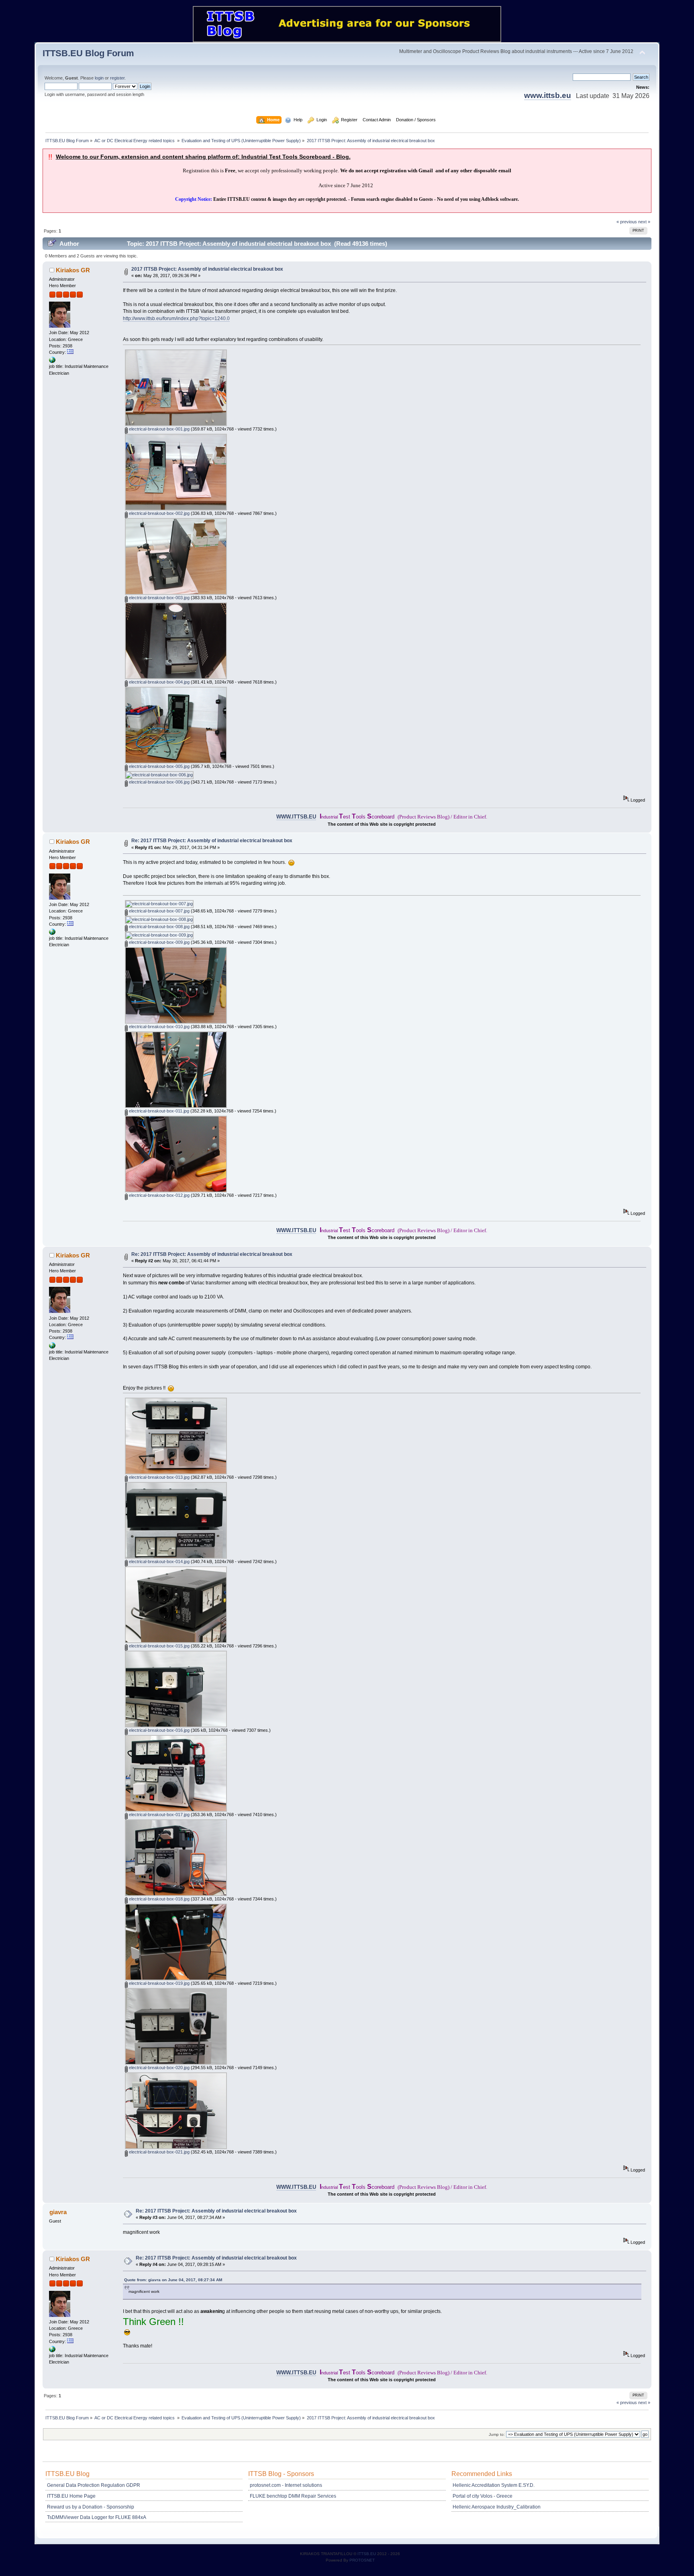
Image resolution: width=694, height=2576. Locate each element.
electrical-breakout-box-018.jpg (159, 1899)
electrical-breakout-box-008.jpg (159, 927)
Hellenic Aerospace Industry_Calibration (497, 2507)
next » (644, 222)
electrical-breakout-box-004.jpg (159, 682)
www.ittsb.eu (548, 95)
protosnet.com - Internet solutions (286, 2485)
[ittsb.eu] (52, 361)
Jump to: (497, 2434)
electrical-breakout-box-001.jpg (159, 429)
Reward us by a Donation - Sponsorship (91, 2507)
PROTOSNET (362, 2560)
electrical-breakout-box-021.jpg (159, 2152)
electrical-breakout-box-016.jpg (159, 1730)
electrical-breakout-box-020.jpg (159, 2068)
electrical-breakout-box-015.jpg (159, 1646)
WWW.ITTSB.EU (296, 817)
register (117, 78)
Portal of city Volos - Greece (483, 2496)
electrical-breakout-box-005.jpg (159, 766)
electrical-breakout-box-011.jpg (158, 1111)
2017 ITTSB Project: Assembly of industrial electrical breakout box (207, 269)
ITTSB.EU (367, 2554)
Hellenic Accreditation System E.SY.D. (494, 2485)
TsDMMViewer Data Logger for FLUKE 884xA (97, 2517)
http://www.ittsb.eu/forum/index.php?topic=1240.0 (176, 318)
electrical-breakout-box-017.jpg (159, 1815)
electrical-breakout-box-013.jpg (159, 1477)
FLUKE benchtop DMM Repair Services (293, 2496)
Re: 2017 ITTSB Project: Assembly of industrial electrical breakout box (212, 841)
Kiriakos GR (73, 270)
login (99, 78)
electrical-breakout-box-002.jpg (159, 513)
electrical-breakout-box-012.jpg (159, 1195)
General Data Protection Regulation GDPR (94, 2485)
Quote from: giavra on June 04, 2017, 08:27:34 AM (173, 2280)
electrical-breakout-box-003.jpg (159, 598)
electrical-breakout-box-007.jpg (159, 911)
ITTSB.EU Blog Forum (88, 53)
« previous (627, 222)
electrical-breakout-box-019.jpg (159, 1983)
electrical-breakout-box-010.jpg (159, 1027)
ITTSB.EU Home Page (71, 2496)
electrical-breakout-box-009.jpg (159, 942)
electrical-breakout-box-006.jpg (159, 782)
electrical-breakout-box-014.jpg (159, 1562)
